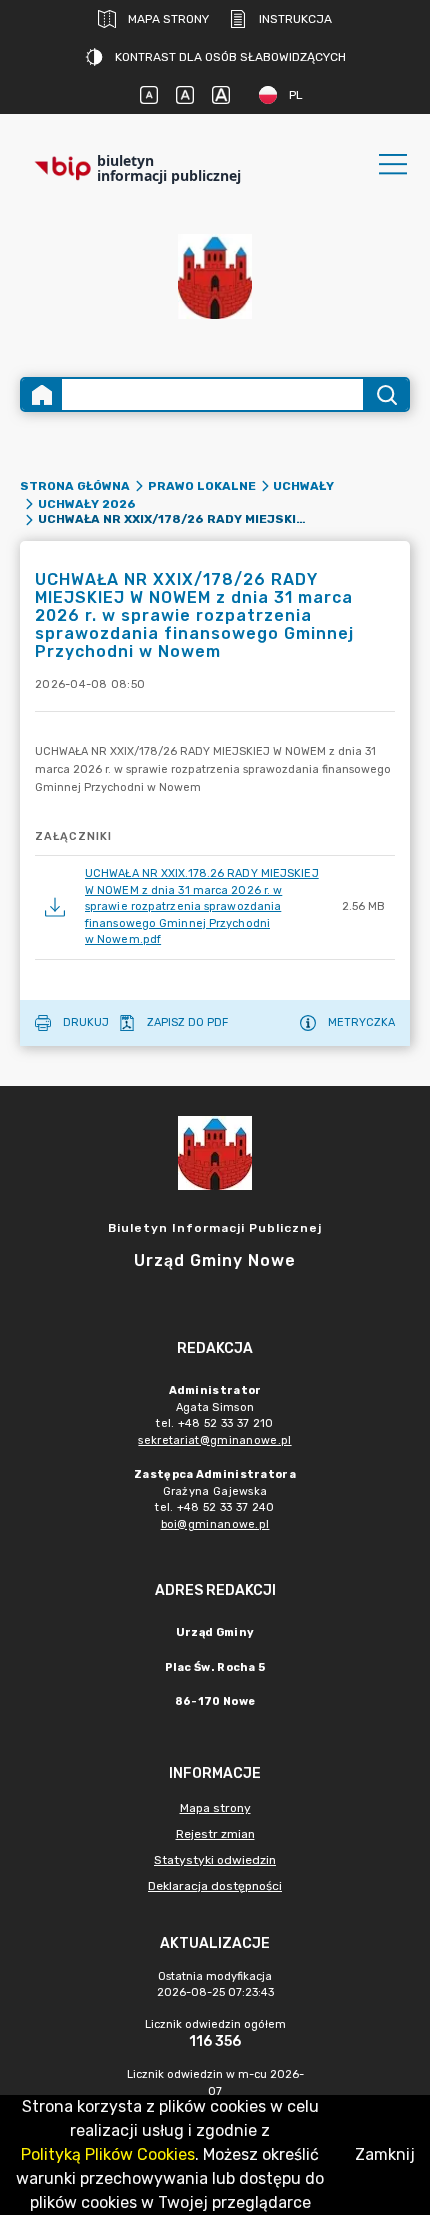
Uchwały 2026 (87, 504)
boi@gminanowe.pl (215, 1524)
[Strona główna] (42, 394)
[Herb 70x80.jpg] (215, 276)
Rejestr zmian (215, 1834)
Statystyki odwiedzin (215, 1860)
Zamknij (385, 2154)
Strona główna (75, 486)
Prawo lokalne (202, 486)
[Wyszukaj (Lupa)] (385, 394)
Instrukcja (295, 19)
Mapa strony (168, 19)
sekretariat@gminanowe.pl (214, 1440)
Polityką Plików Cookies (108, 2154)
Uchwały (303, 486)
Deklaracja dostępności (215, 1886)
